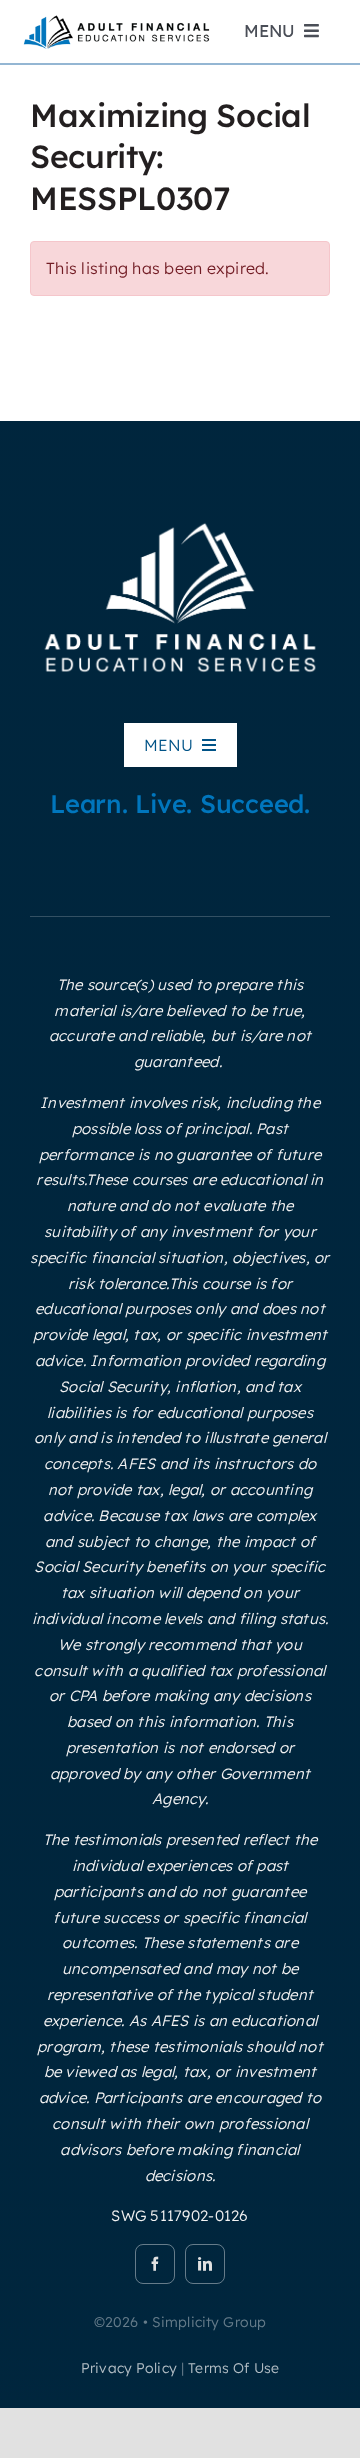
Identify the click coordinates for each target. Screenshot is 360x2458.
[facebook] (155, 2264)
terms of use (233, 2368)
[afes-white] (180, 521)
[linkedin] (205, 2264)
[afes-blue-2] (116, 20)
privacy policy (129, 2368)
